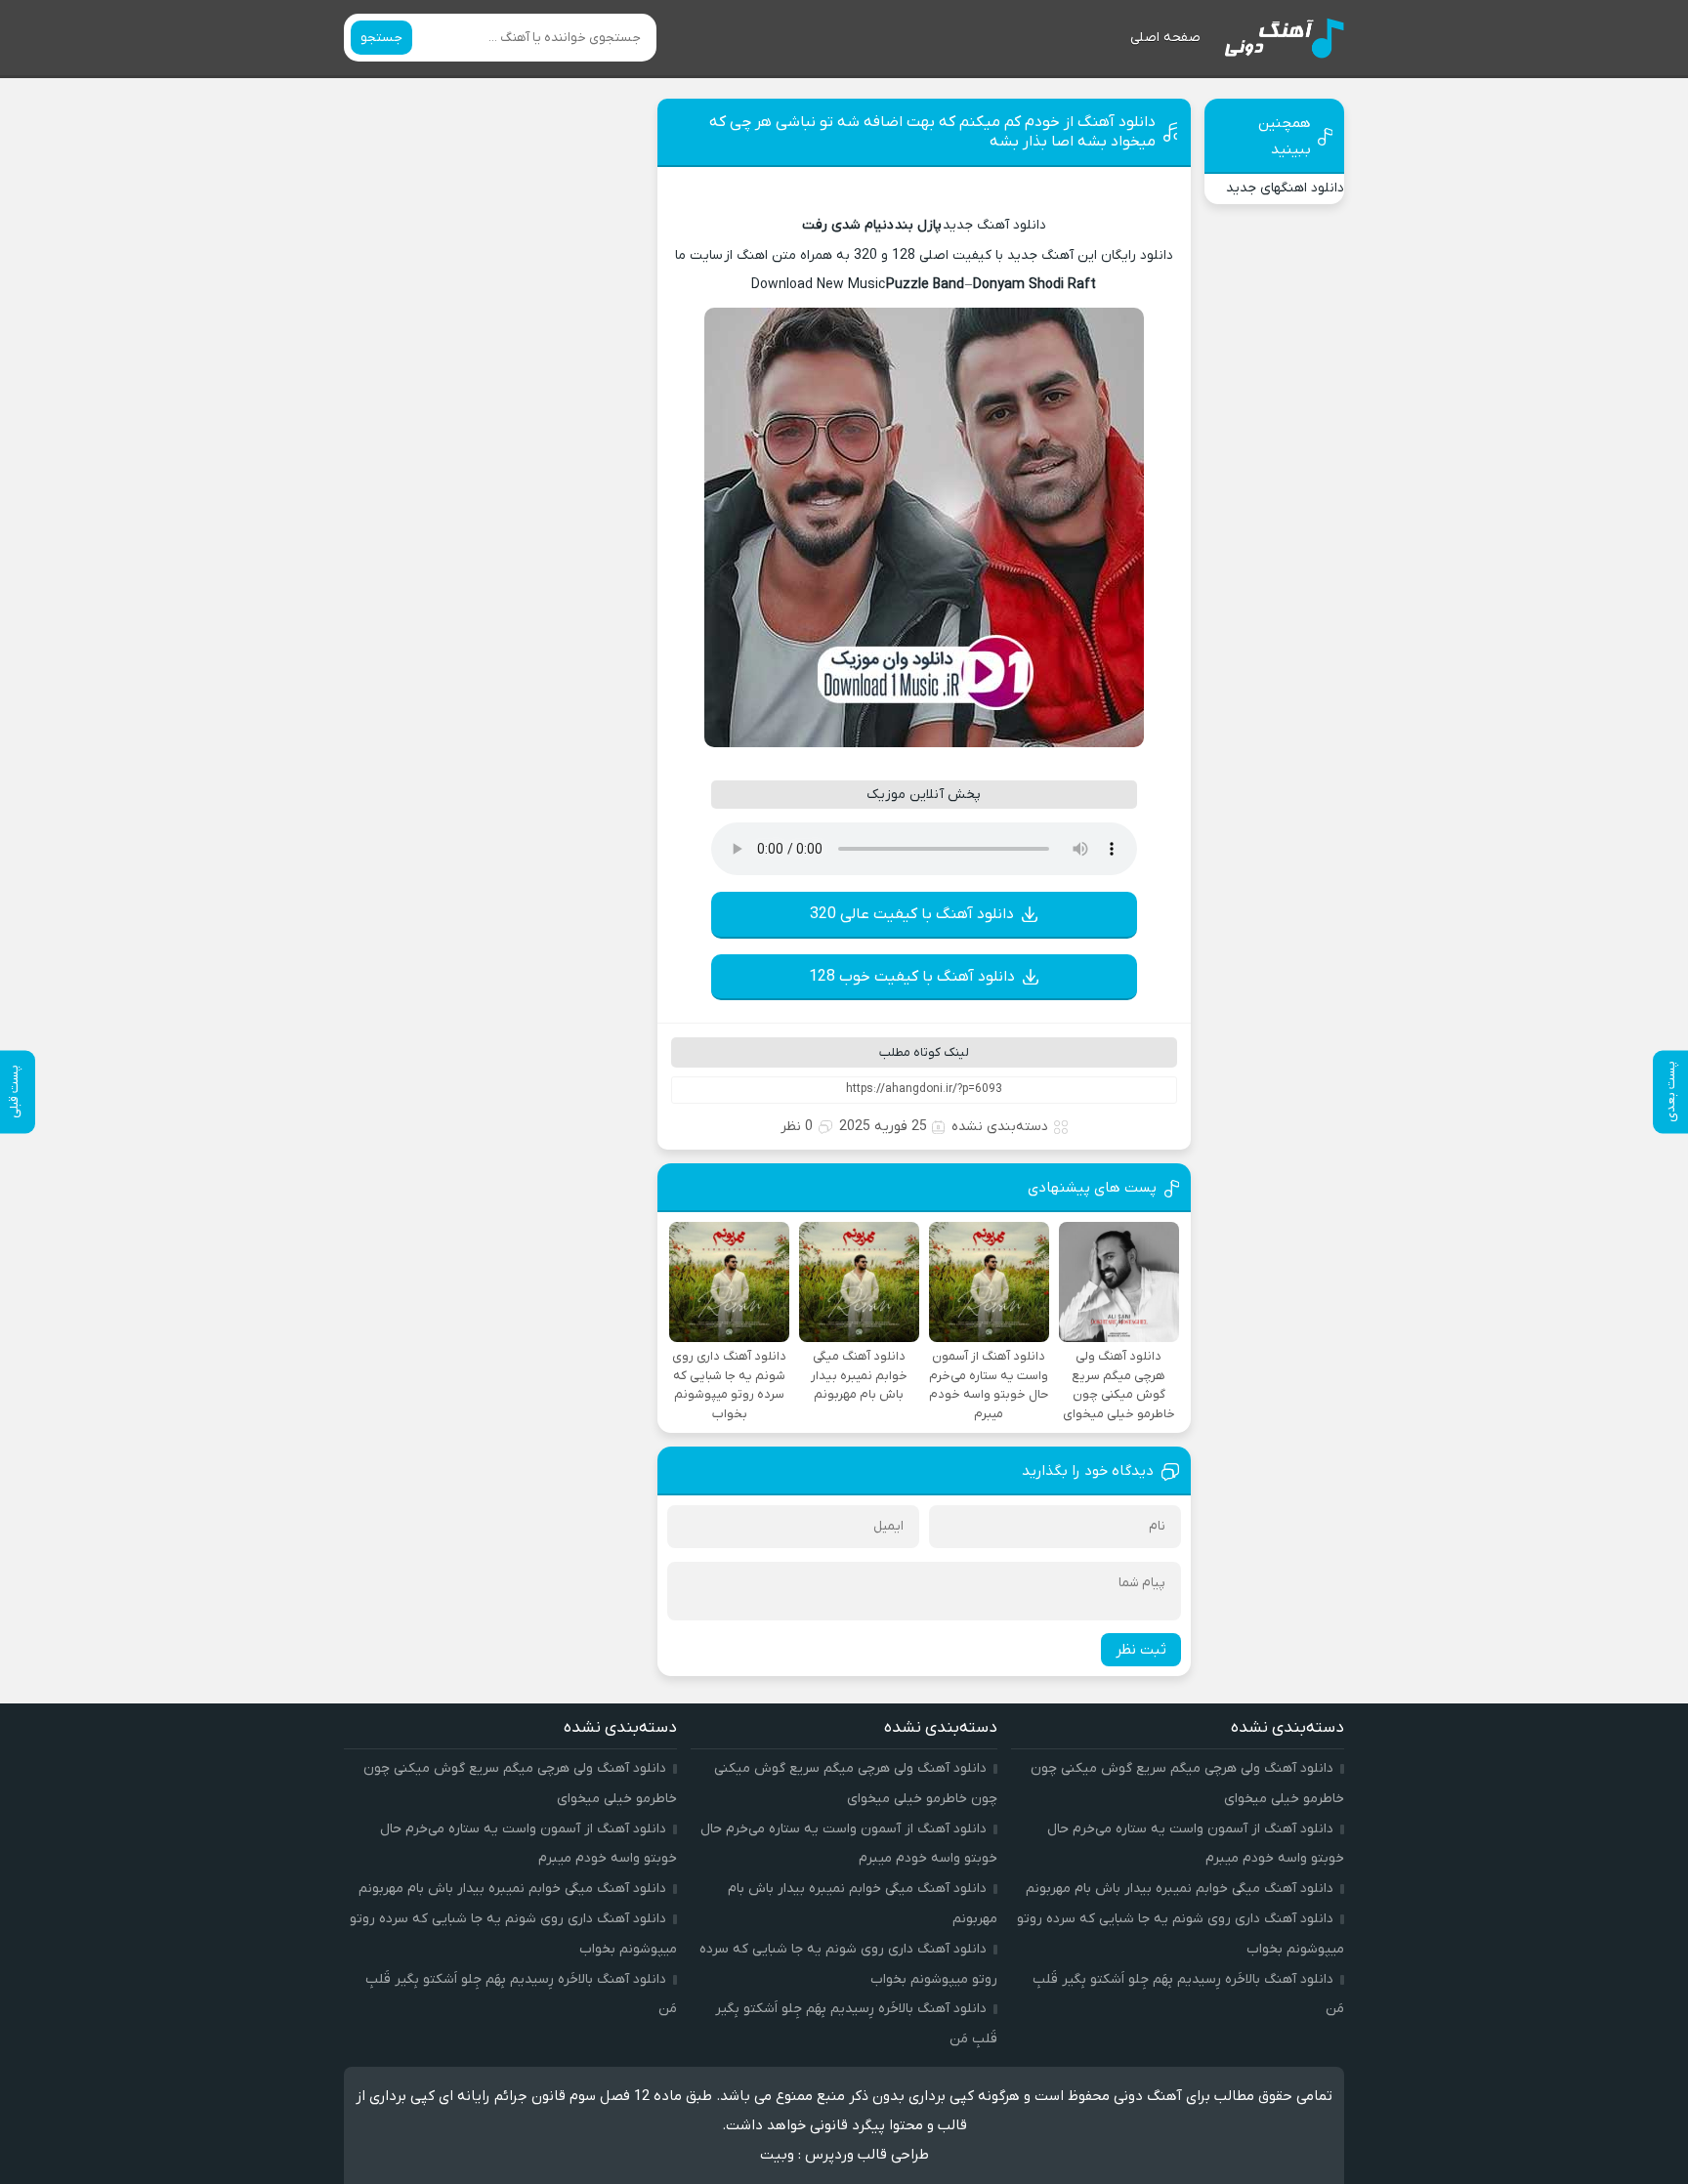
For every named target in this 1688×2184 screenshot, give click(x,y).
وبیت (777, 2155)
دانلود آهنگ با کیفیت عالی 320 (912, 914)
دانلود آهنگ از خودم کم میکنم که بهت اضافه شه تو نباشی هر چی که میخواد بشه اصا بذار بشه (932, 132)
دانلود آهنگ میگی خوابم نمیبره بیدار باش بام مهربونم (1180, 1889)
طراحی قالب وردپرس (867, 2155)
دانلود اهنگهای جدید (1285, 188)
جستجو (381, 38)
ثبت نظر (1141, 1650)
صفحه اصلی (1165, 38)
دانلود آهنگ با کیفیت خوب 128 (912, 977)
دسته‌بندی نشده (1000, 1127)
